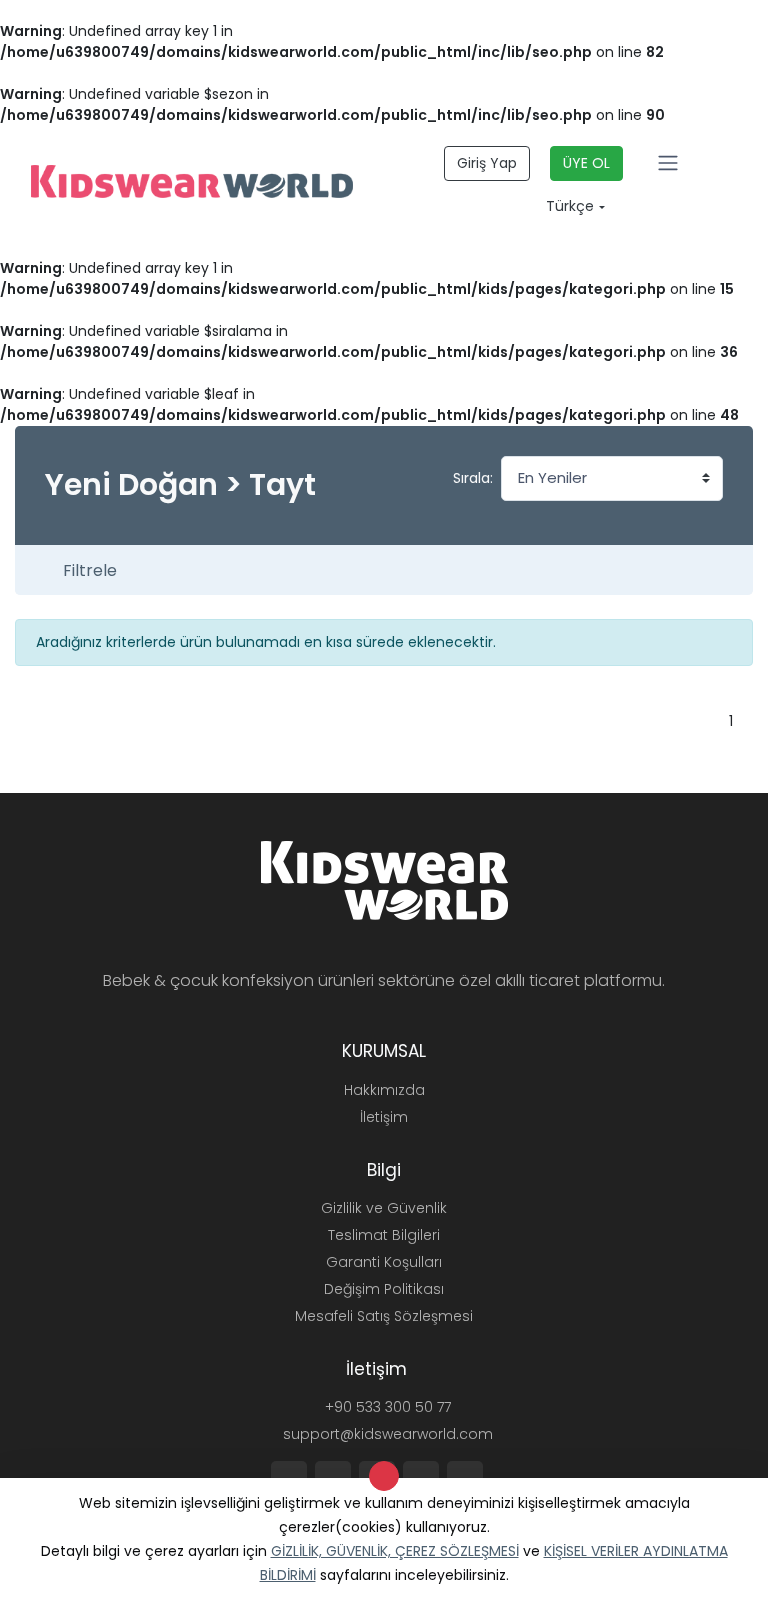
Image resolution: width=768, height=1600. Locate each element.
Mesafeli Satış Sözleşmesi (384, 1316)
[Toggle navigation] (668, 163)
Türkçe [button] (568, 206)
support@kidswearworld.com (386, 1434)
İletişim (384, 1117)
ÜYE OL (586, 163)
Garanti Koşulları (384, 1262)
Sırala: (473, 478)
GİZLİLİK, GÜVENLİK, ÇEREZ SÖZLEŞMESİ (395, 1551)
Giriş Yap (487, 163)
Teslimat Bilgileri (384, 1235)
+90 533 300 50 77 (386, 1407)
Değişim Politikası (384, 1289)
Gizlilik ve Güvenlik (384, 1208)
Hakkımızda (384, 1090)
